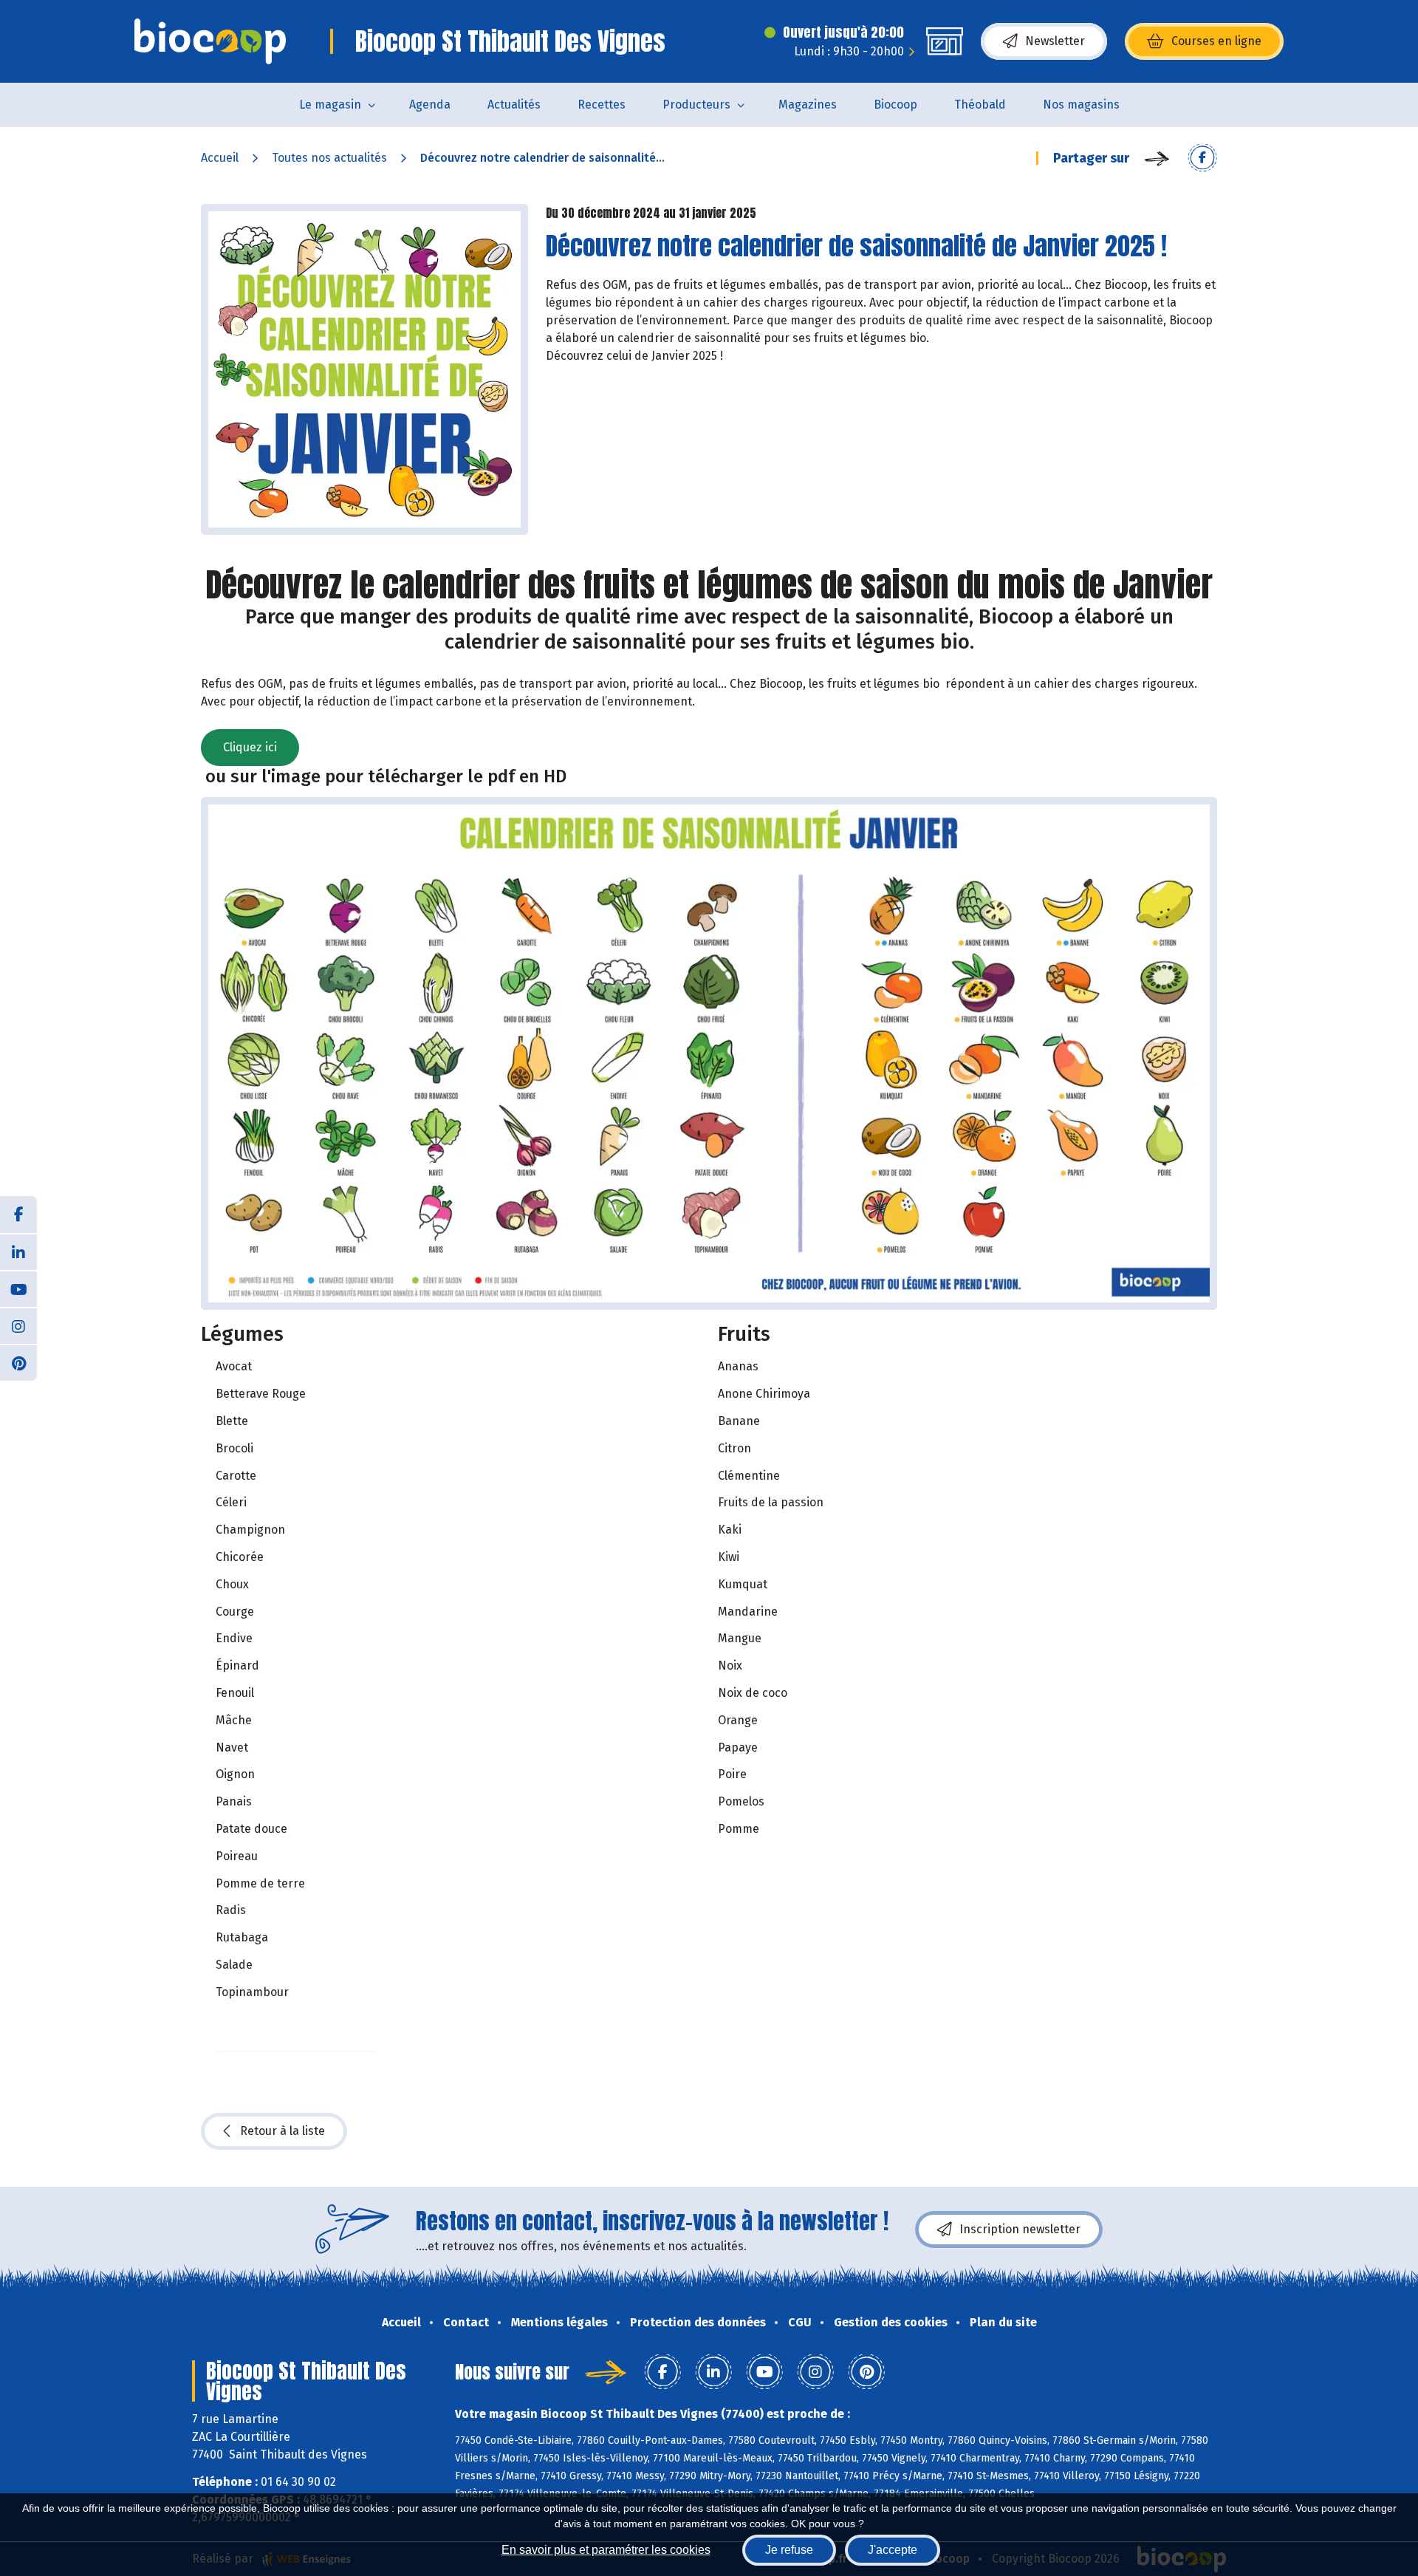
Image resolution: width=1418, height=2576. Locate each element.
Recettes (602, 105)
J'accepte (893, 2550)
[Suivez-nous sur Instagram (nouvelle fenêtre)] (18, 1325)
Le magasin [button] (330, 105)
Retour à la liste (282, 2131)
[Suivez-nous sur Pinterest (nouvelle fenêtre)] (18, 1362)
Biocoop (895, 105)
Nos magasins (1081, 105)
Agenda (430, 105)
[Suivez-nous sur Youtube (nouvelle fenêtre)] (18, 1288)
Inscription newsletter (1020, 2229)
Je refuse (789, 2550)
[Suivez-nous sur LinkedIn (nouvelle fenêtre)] (18, 1251)
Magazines (808, 105)
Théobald (980, 105)
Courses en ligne (1216, 41)
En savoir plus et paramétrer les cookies (606, 2550)
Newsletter (1055, 41)
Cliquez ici (250, 747)
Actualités (514, 105)
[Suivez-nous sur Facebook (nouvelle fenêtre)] (18, 1214)
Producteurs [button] (696, 105)
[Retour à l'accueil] (210, 41)
